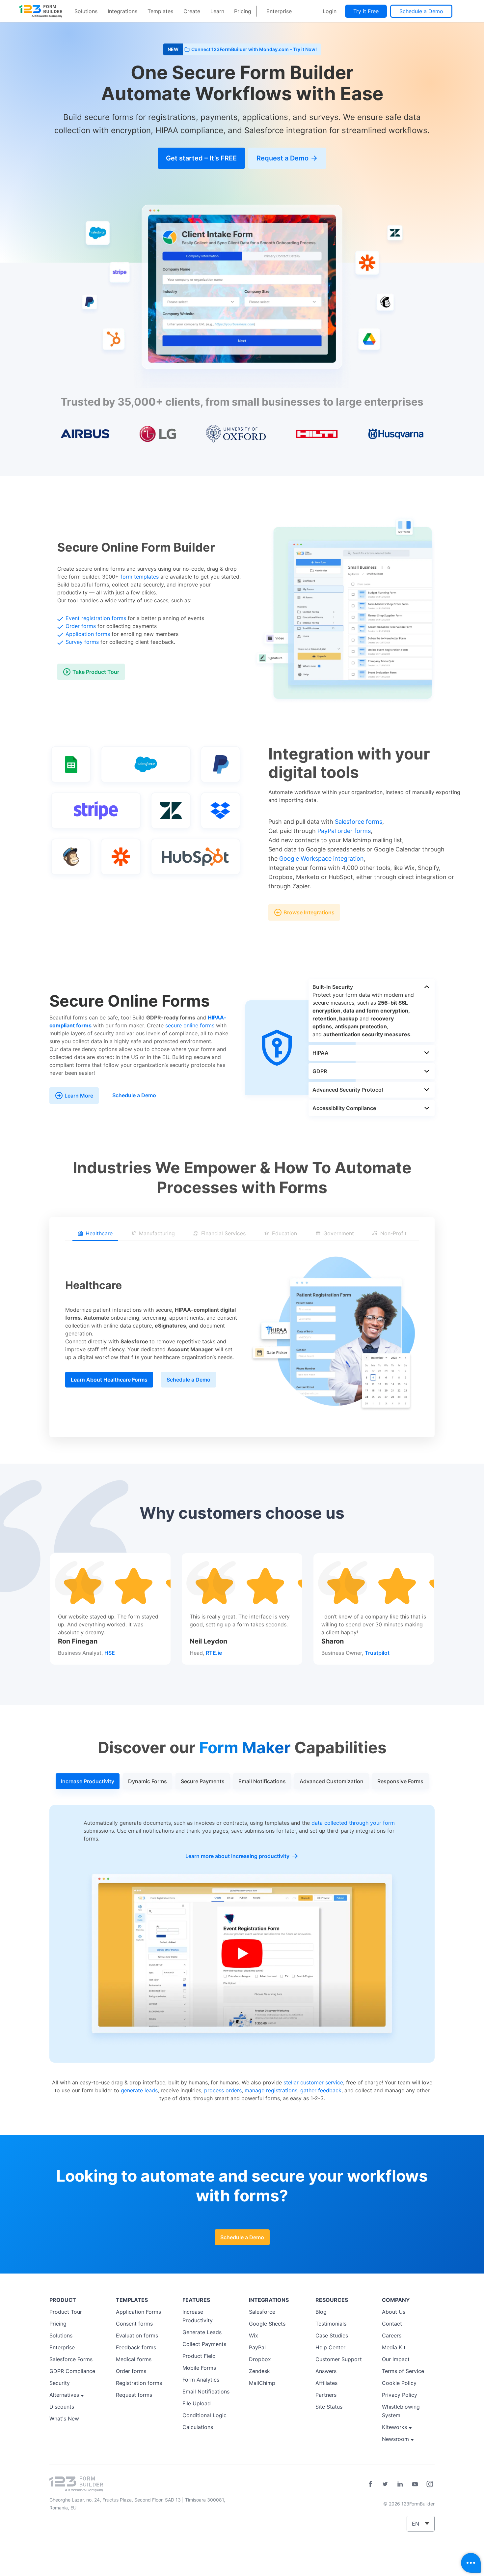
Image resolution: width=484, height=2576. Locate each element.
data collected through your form (353, 1823)
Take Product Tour (96, 672)
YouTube (415, 2484)
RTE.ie (214, 1653)
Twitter (385, 2484)
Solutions (86, 11)
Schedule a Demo (421, 11)
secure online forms (190, 1025)
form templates (140, 577)
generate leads (139, 2090)
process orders (223, 2090)
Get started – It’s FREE (201, 158)
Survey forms (82, 642)
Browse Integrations (309, 912)
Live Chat (471, 2563)
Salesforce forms (359, 822)
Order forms (81, 626)
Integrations (122, 11)
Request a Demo (282, 158)
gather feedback (321, 2090)
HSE (110, 1653)
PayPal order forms (344, 831)
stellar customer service (313, 2082)
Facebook (370, 2484)
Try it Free (366, 11)
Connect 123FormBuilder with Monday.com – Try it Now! (254, 49)
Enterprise (279, 11)
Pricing (243, 11)
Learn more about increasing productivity (237, 1856)
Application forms (88, 634)
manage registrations (271, 2090)
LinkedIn (400, 2484)
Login (330, 11)
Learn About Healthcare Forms (109, 1380)
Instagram (430, 2484)
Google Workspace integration (322, 859)
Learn (217, 11)
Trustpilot (377, 1653)
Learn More (79, 1096)
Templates (160, 11)
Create (192, 11)
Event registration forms (96, 618)
